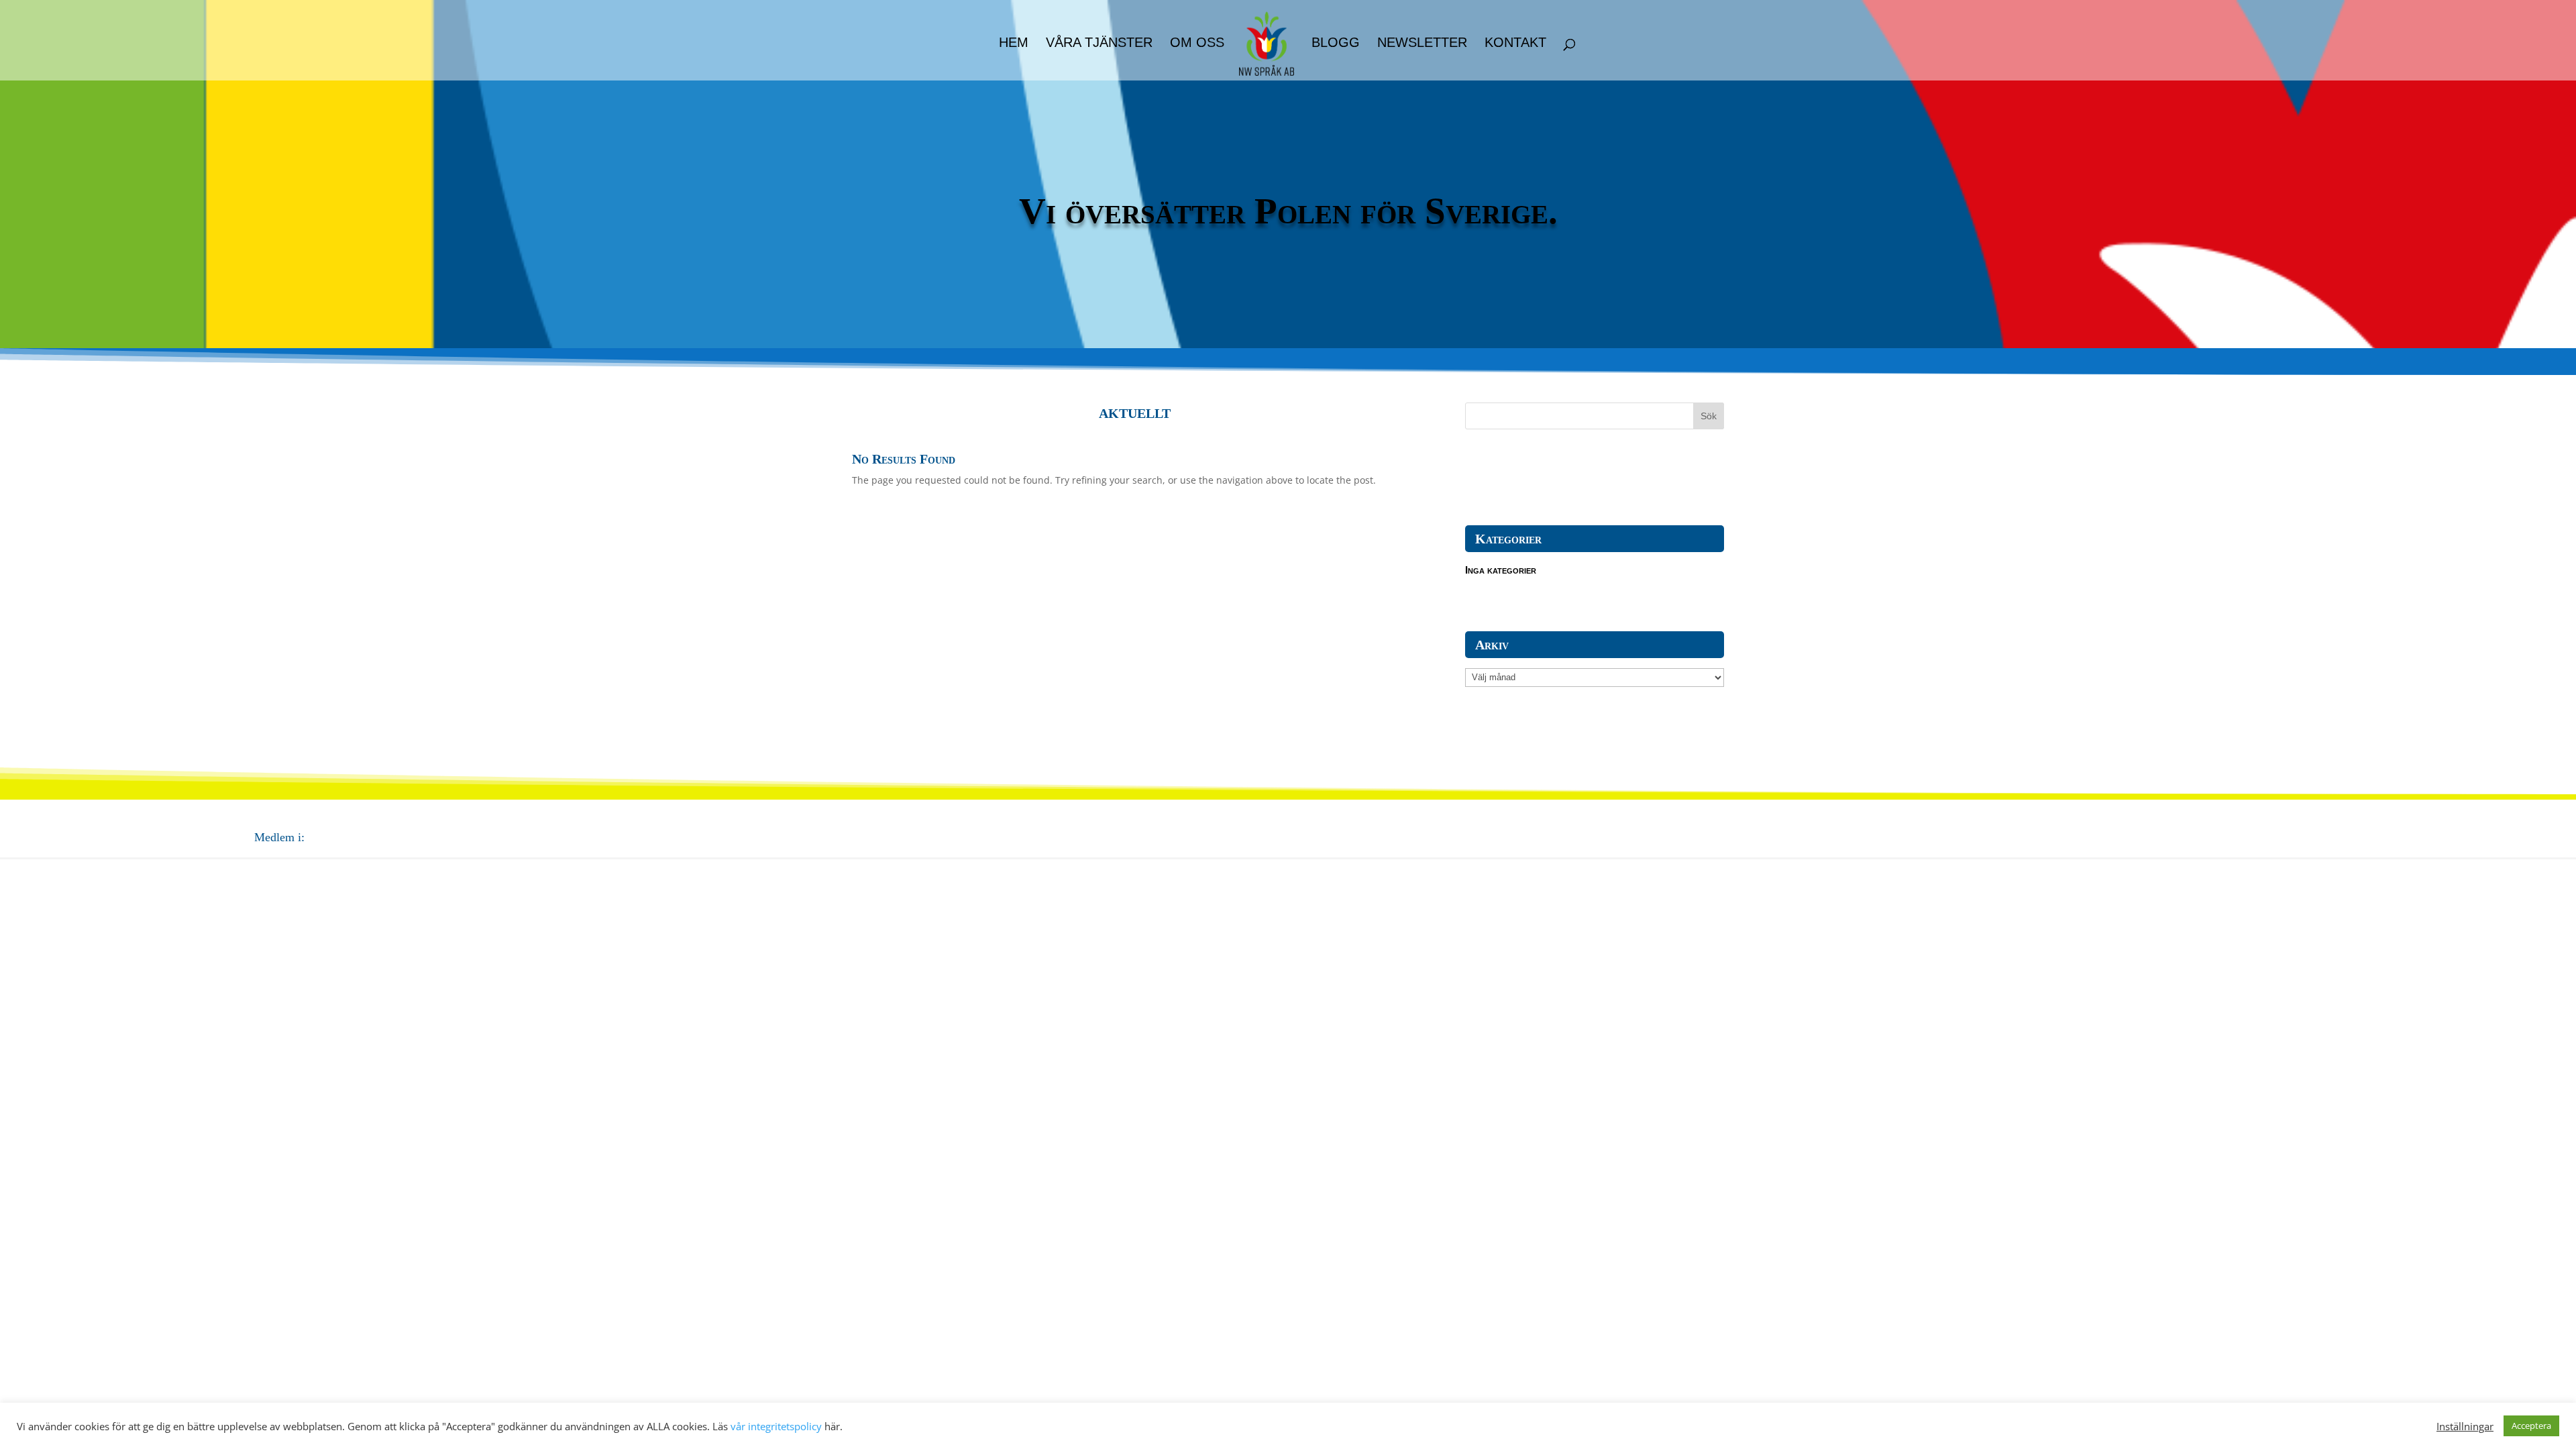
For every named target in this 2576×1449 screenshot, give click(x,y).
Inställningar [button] (2465, 1426)
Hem (1014, 44)
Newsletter (1422, 44)
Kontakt (1515, 44)
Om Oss (1197, 44)
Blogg (1336, 44)
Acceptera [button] (2531, 1426)
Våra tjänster (1099, 44)
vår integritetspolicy (776, 1426)
